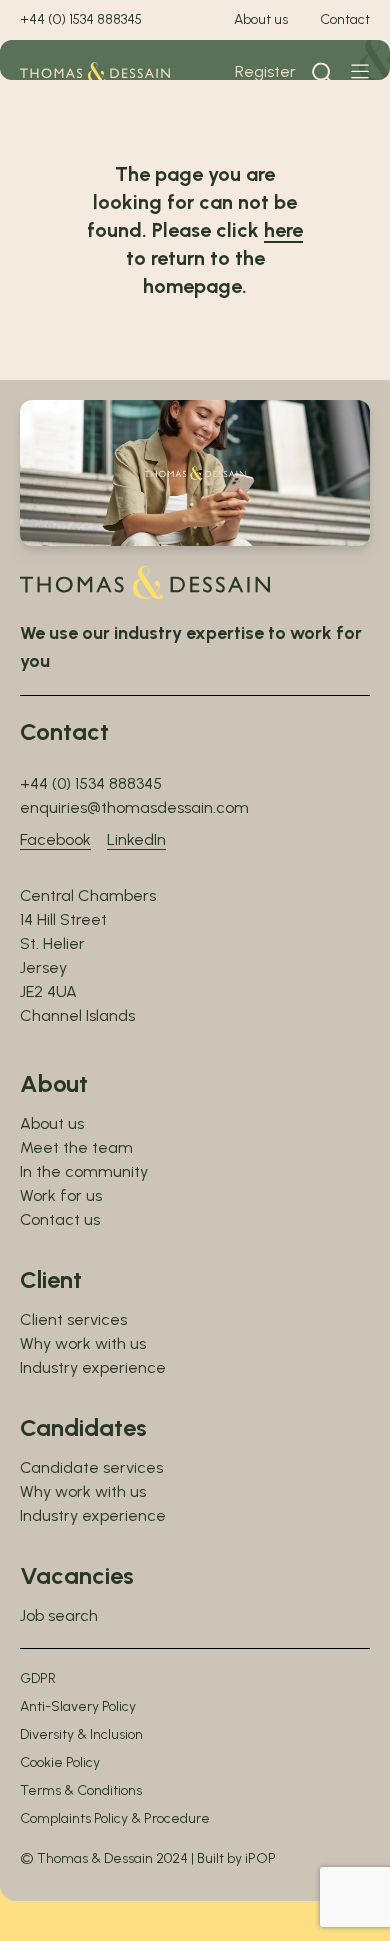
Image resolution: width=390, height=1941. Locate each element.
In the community (84, 1171)
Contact (345, 19)
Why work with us (83, 1343)
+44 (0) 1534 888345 (81, 19)
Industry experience (93, 1367)
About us (261, 19)
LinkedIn (136, 839)
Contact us (60, 1219)
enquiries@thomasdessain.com (134, 807)
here (283, 230)
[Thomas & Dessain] (95, 72)
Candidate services (91, 1467)
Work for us (61, 1195)
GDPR (38, 1678)
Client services (73, 1319)
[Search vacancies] (323, 72)
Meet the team (76, 1147)
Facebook (55, 839)
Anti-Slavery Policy (78, 1706)
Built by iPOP (236, 1858)
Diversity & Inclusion (81, 1734)
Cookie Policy (60, 1762)
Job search (59, 1615)
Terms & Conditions (81, 1790)
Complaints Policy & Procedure (115, 1818)
